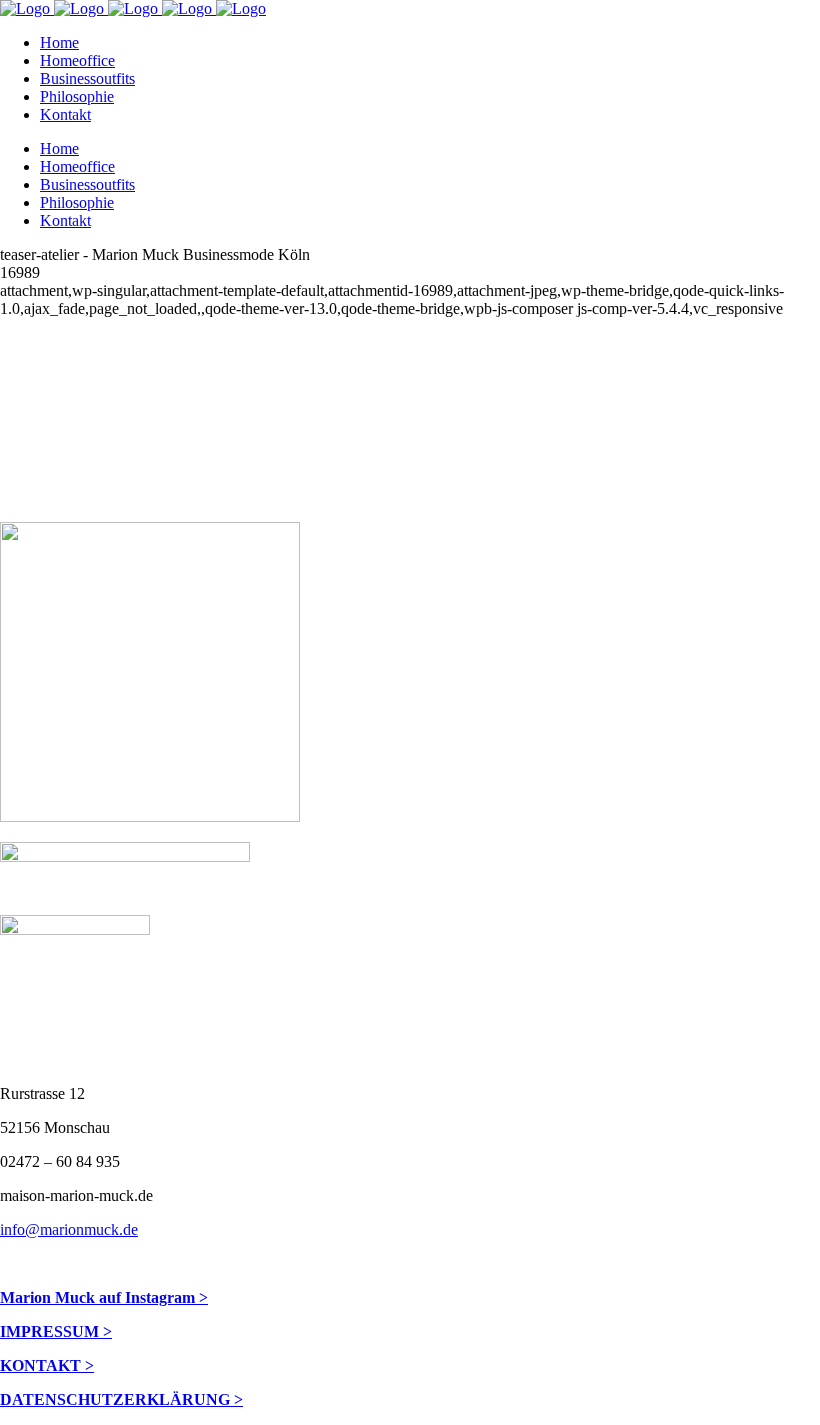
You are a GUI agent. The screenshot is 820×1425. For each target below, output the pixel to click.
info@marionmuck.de (69, 1229)
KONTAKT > (47, 1365)
